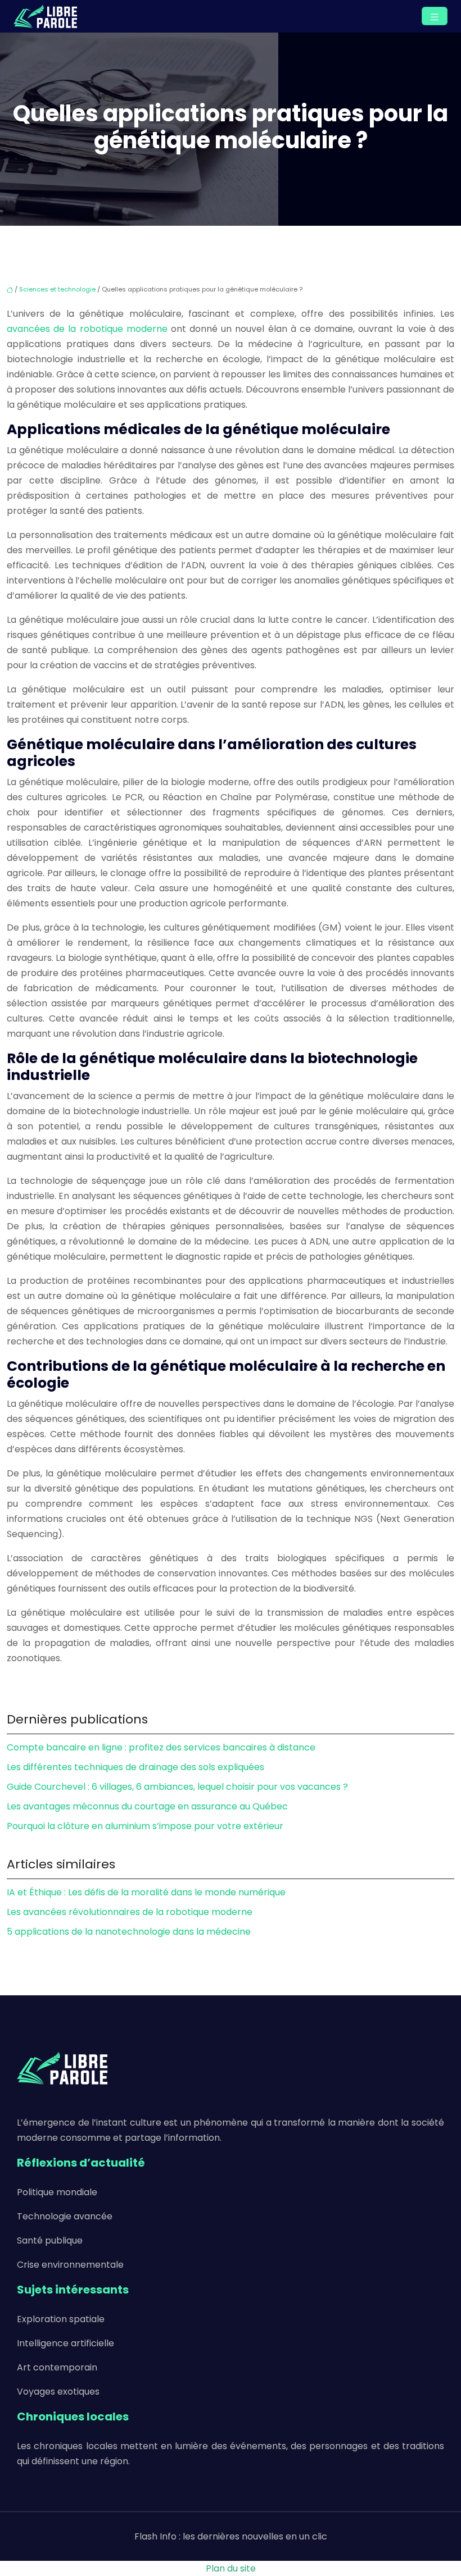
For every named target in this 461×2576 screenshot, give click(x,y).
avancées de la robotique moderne (87, 329)
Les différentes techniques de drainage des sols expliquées (135, 1767)
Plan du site (231, 2568)
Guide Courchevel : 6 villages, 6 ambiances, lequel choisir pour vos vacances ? (177, 1787)
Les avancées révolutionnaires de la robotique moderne (130, 1912)
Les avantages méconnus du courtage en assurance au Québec (147, 1806)
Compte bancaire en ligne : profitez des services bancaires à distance (161, 1747)
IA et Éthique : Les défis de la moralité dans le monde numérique (146, 1892)
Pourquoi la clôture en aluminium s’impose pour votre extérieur (145, 1826)
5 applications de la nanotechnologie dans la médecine (129, 1932)
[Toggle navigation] (435, 16)
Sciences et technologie (57, 289)
